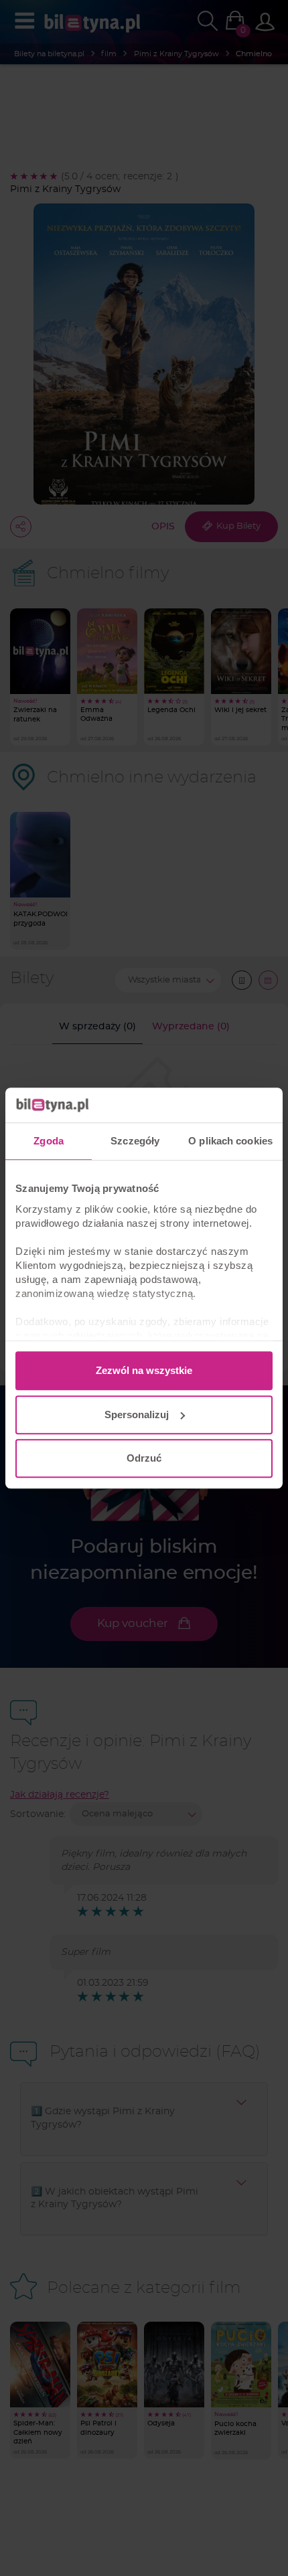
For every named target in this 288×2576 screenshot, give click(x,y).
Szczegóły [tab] (135, 1141)
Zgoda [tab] (49, 1141)
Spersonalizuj (137, 1414)
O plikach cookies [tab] (230, 1141)
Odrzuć (144, 1458)
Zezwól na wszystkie (144, 1370)
